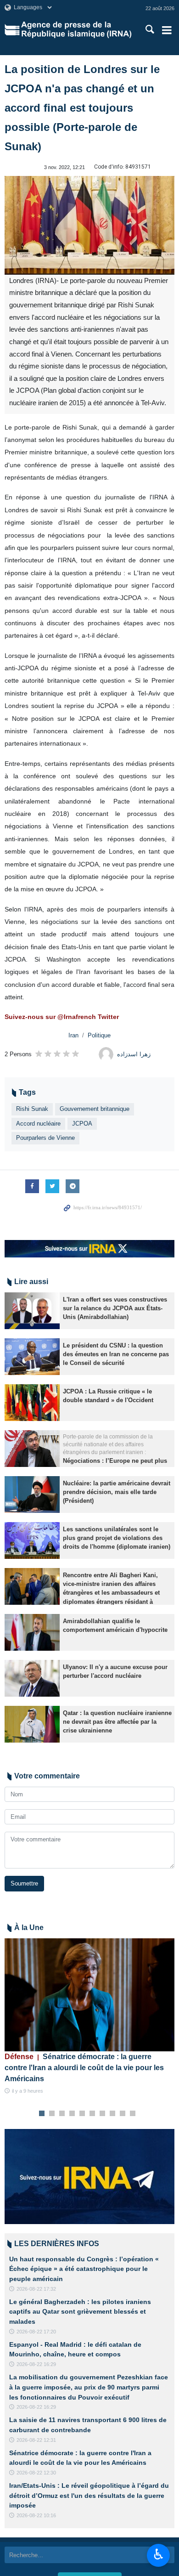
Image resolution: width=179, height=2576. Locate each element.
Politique (99, 1035)
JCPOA (82, 1124)
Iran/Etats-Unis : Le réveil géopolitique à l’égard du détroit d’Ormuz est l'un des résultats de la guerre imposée (89, 2495)
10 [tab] (133, 2114)
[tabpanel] (89, 2017)
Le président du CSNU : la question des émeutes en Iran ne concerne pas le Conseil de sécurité (116, 1354)
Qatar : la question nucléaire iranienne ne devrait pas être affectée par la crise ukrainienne (117, 1722)
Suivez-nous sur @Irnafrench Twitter (62, 1017)
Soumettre (24, 1883)
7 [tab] (103, 2114)
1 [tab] (42, 2114)
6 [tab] (92, 2114)
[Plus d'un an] (32, 1311)
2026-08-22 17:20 (36, 2332)
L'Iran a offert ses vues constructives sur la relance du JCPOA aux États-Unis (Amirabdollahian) (115, 1308)
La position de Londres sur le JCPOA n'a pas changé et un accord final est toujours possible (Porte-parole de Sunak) (82, 108)
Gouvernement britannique (95, 1109)
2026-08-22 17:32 (36, 2289)
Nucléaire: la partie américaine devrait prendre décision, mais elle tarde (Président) (117, 1492)
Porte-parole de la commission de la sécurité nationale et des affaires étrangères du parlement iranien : (108, 1444)
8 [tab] (113, 2114)
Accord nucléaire (38, 1124)
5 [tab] (82, 2114)
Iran (73, 1035)
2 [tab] (52, 2114)
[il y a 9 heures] (89, 1995)
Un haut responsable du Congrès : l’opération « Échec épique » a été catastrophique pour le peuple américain (84, 2269)
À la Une (29, 1928)
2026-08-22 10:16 (36, 2515)
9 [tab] (123, 2114)
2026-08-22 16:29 (36, 2364)
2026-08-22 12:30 (36, 2473)
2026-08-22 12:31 (36, 2440)
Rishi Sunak (32, 1109)
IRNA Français (76, 30)
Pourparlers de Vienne (45, 1138)
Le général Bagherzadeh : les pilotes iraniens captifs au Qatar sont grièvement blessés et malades (80, 2312)
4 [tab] (72, 2114)
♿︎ (159, 2554)
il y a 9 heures (28, 2091)
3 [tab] (62, 2114)
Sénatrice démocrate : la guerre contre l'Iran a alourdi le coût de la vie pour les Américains (84, 2068)
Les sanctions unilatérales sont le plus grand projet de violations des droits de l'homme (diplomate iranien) (117, 1538)
